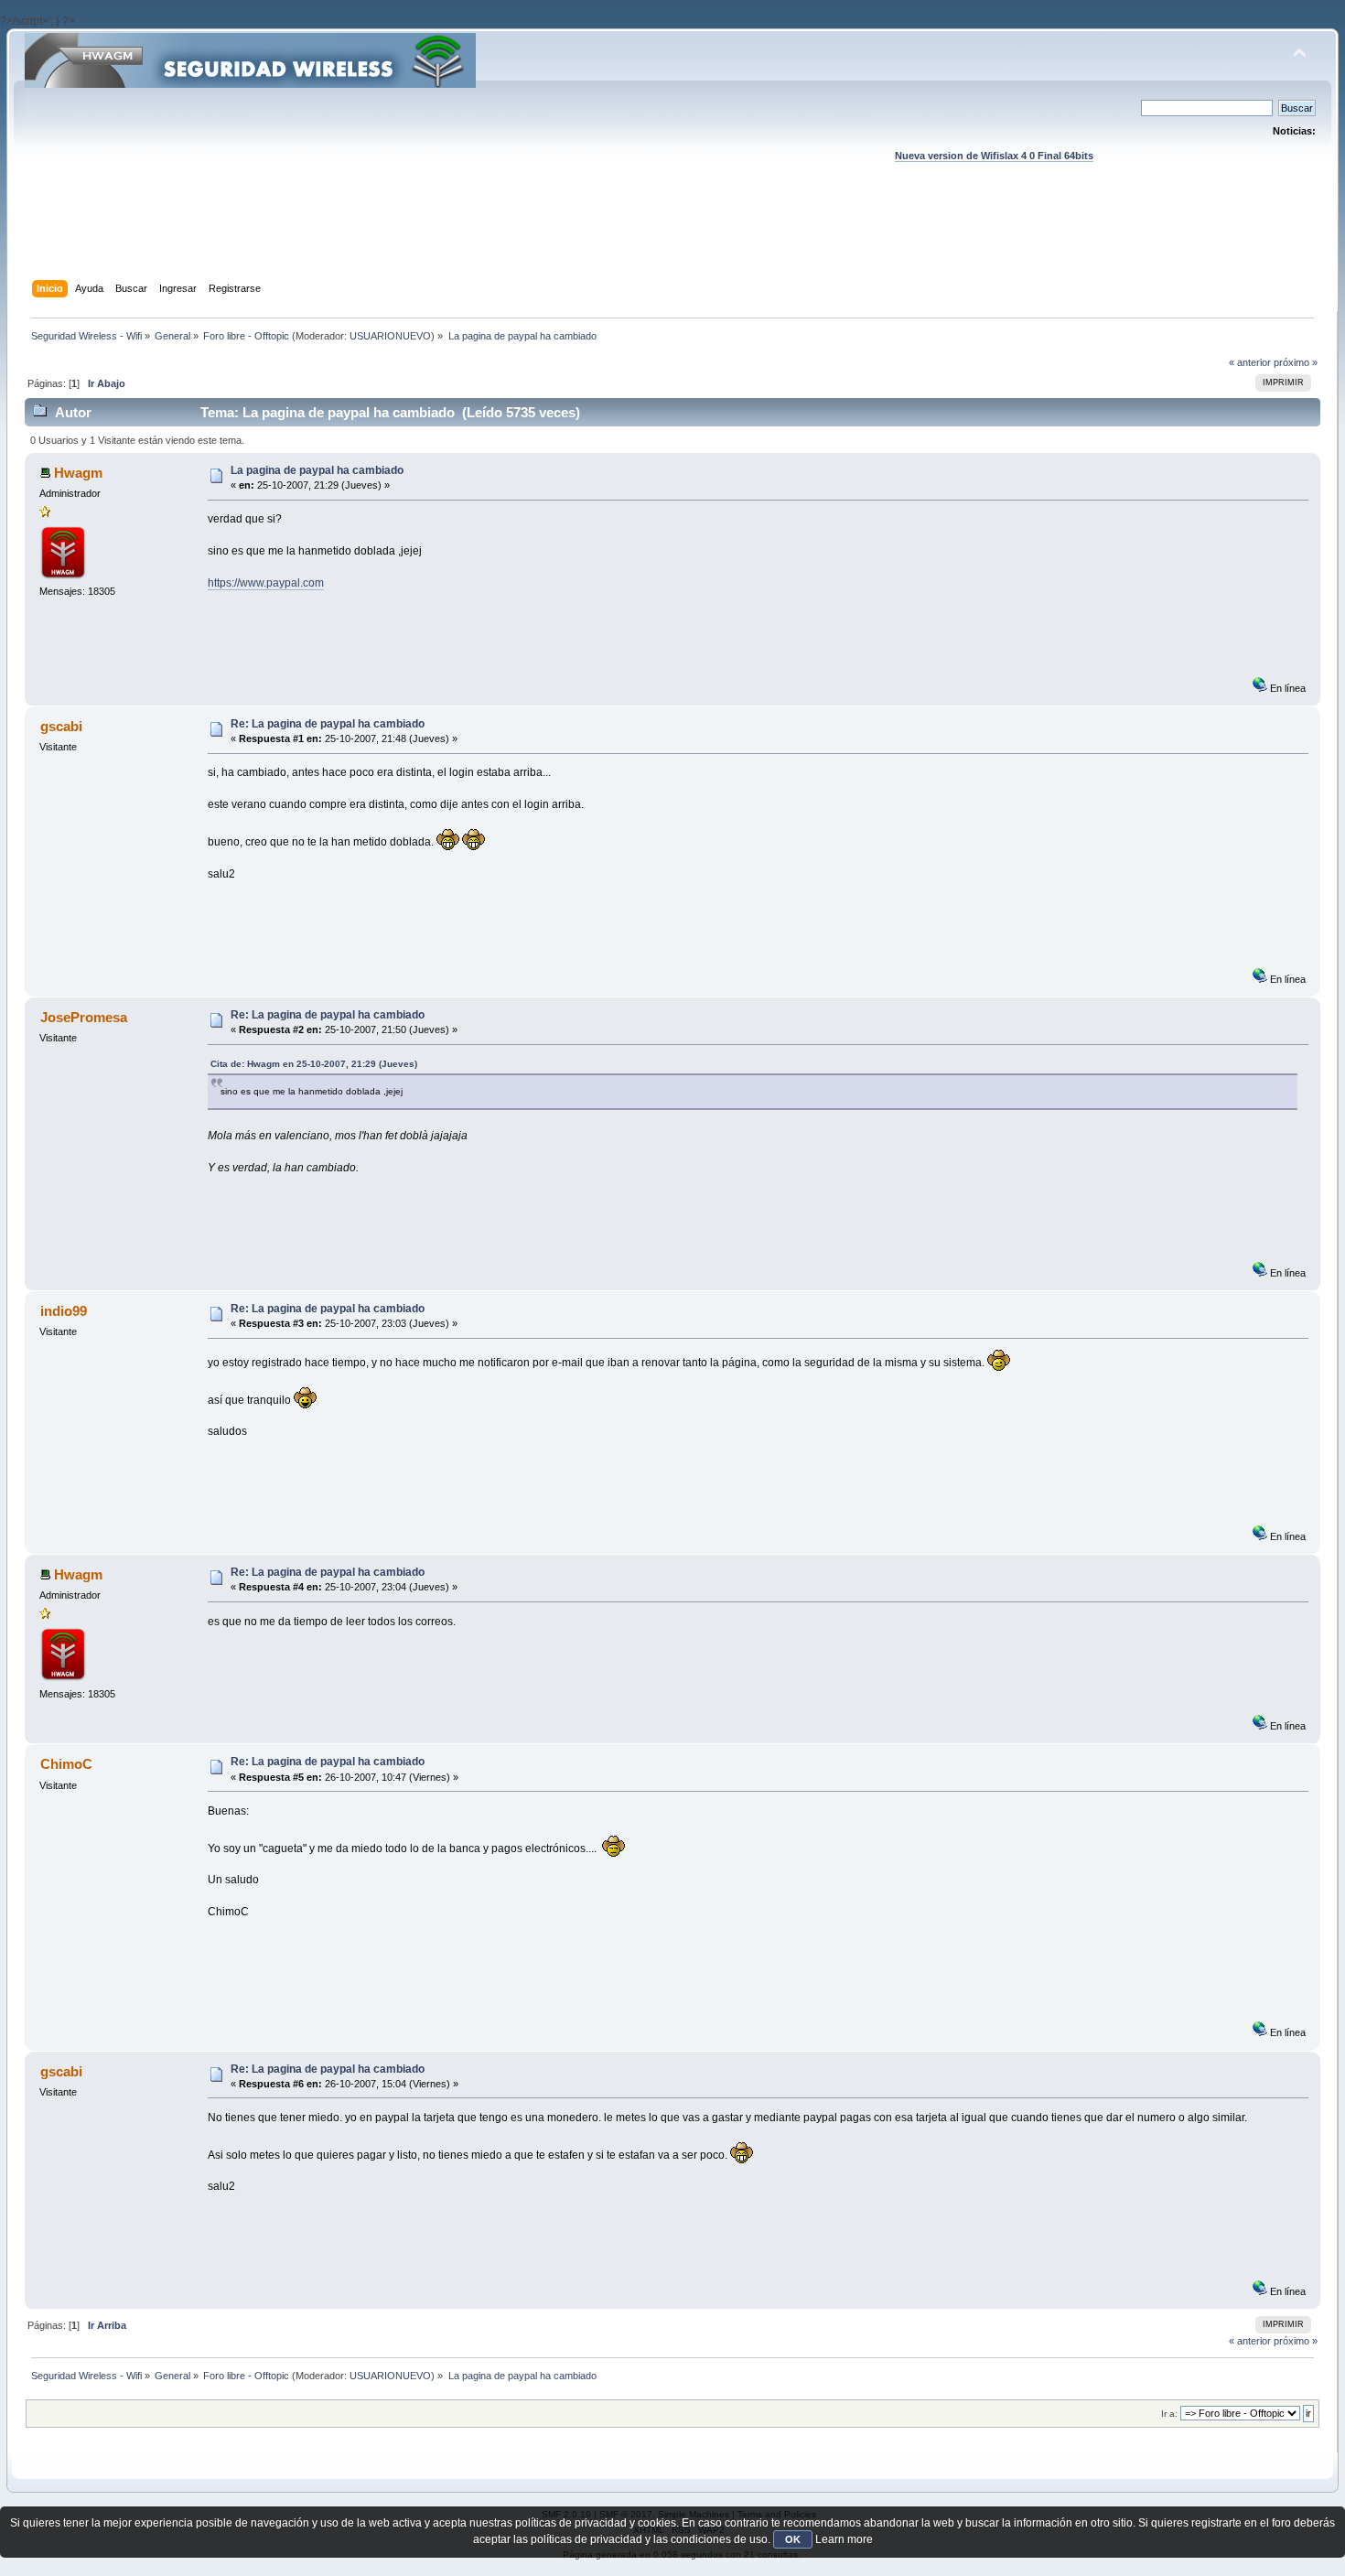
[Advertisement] (672, 239)
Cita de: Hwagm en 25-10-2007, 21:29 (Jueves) (314, 1064)
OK (793, 2539)
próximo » (1296, 362)
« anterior (1250, 362)
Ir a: (1169, 2414)
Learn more (844, 2539)
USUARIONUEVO (390, 336)
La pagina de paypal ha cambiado (317, 470)
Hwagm (78, 473)
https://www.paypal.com (266, 583)
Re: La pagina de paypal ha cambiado (328, 724)
